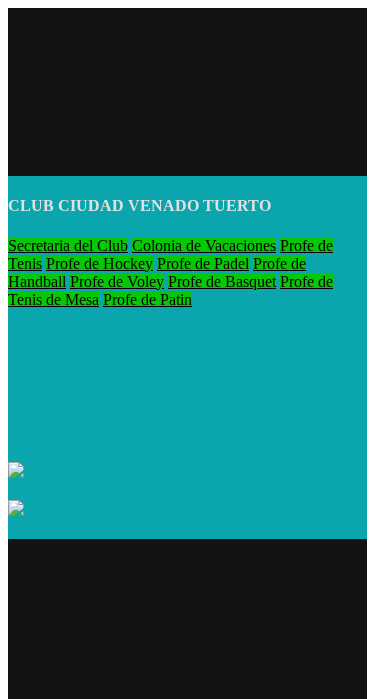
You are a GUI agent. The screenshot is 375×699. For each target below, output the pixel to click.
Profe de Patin (147, 299)
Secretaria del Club (68, 245)
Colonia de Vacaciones (204, 245)
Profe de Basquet (222, 281)
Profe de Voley (117, 281)
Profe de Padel (203, 263)
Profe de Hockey (99, 263)
